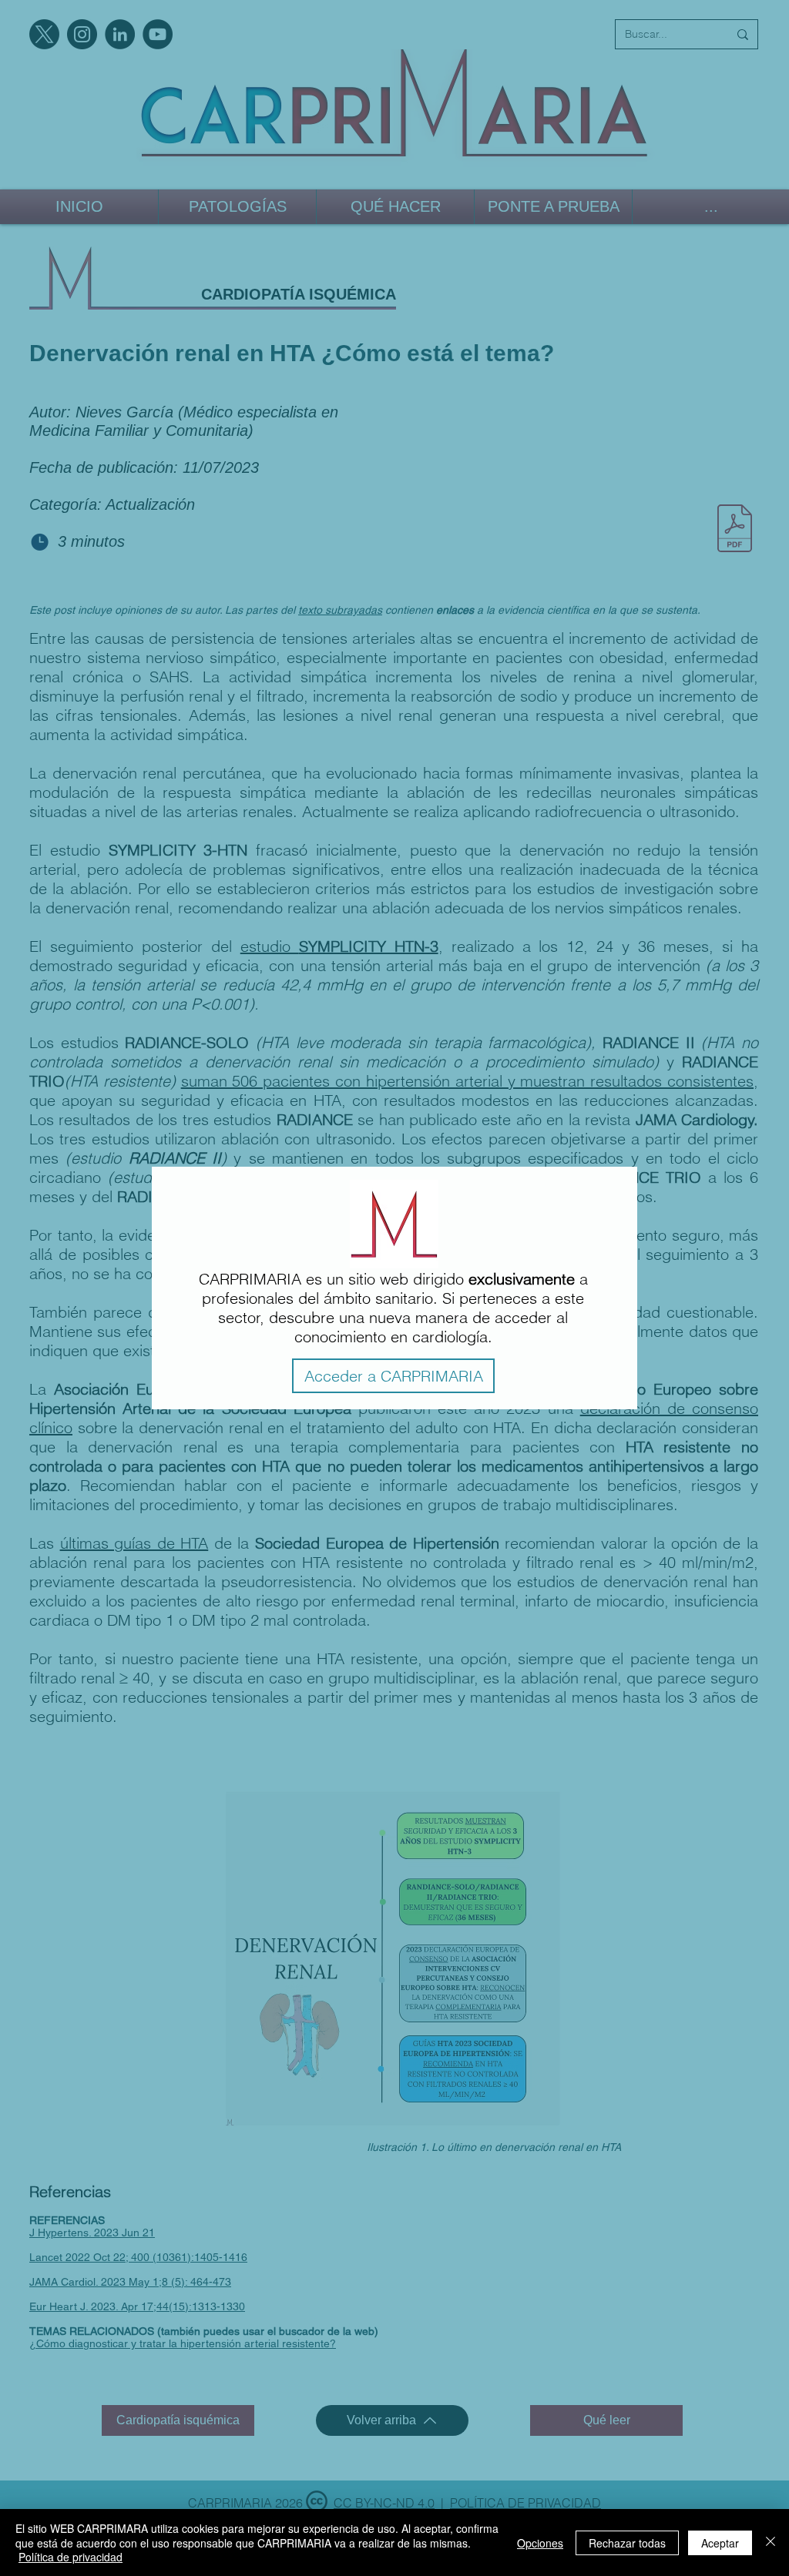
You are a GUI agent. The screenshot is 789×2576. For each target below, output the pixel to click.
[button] (393, 1376)
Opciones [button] (540, 2543)
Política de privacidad (71, 2557)
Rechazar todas (627, 2543)
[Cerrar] (771, 2543)
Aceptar (720, 2543)
